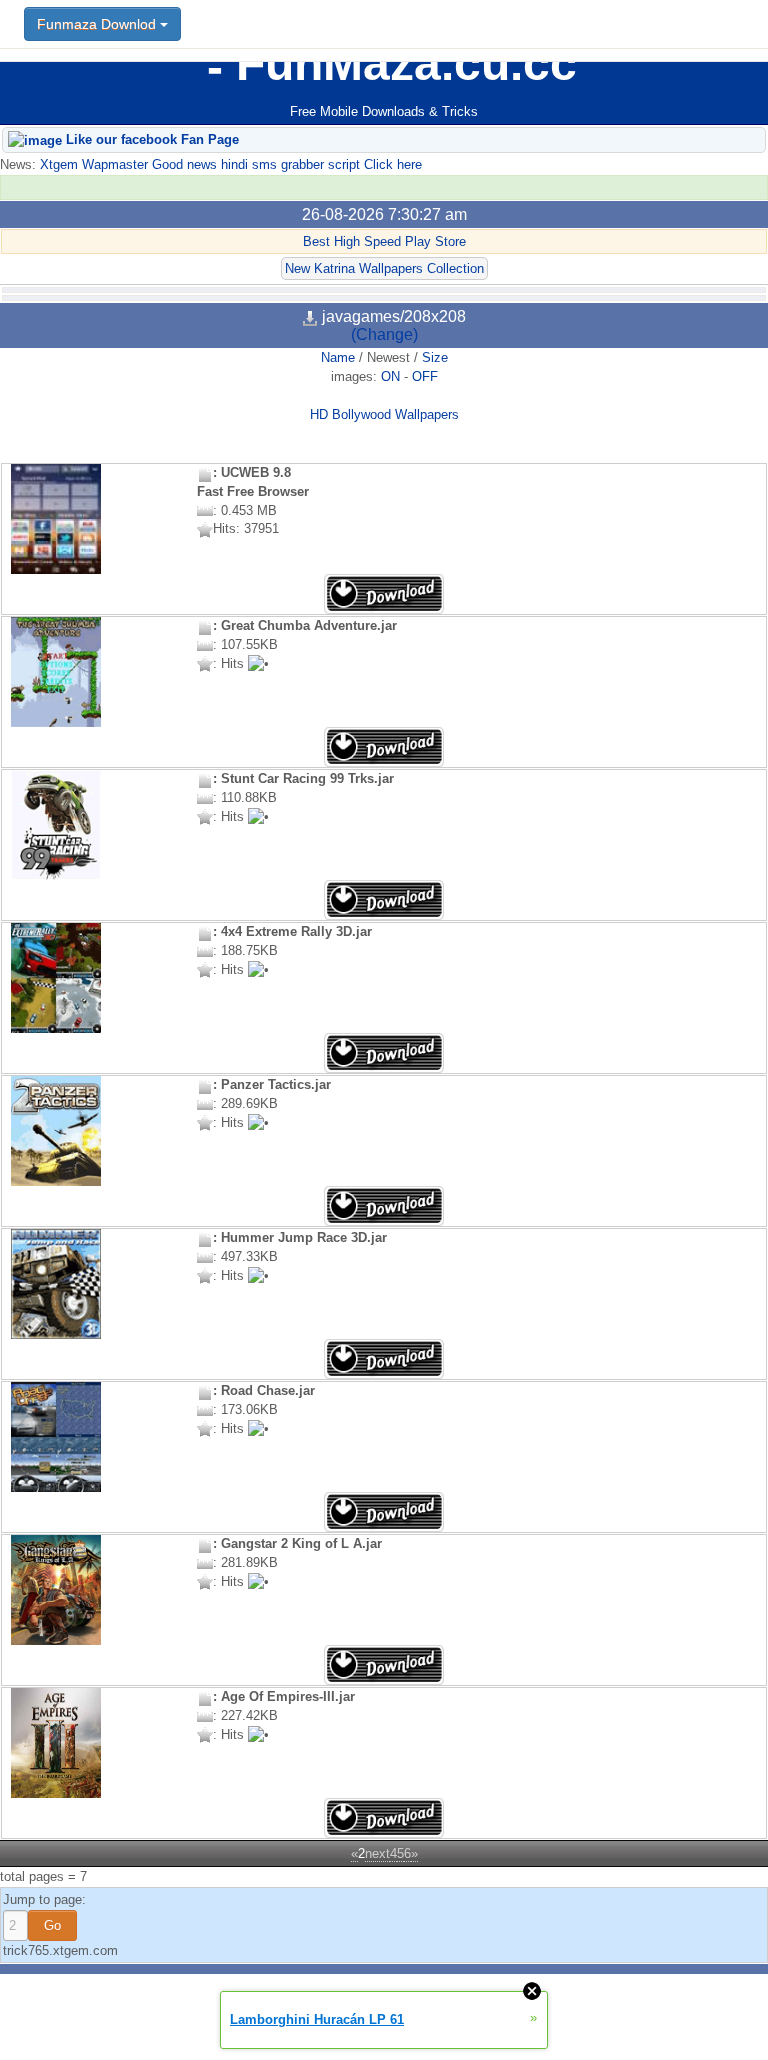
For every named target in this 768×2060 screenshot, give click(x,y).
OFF (425, 376)
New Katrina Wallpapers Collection (384, 268)
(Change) (384, 334)
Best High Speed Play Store (384, 241)
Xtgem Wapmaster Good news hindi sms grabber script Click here (229, 164)
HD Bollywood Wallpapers (384, 414)
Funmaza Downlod (98, 24)
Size (435, 357)
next (377, 1853)
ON (390, 376)
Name (338, 357)
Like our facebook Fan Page (150, 139)
